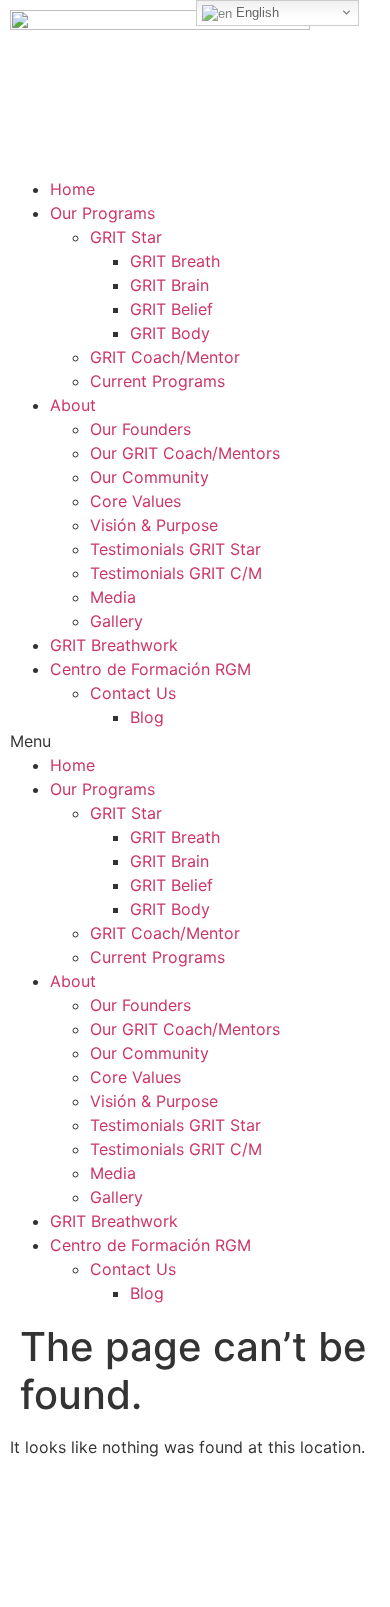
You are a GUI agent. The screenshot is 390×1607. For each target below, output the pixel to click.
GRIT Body (170, 333)
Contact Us (133, 693)
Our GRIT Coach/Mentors (185, 453)
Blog (147, 717)
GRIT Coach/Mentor (165, 357)
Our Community (149, 477)
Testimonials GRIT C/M (176, 573)
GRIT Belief (171, 309)
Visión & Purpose (154, 525)
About (73, 405)
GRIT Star (126, 237)
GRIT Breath (175, 261)
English (255, 12)
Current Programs (157, 381)
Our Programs (102, 213)
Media (113, 597)
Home (72, 189)
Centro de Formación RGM (150, 669)
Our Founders (140, 429)
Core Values (135, 501)
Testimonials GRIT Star (175, 549)
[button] (195, 741)
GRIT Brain (169, 285)
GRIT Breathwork (114, 645)
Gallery (116, 621)
